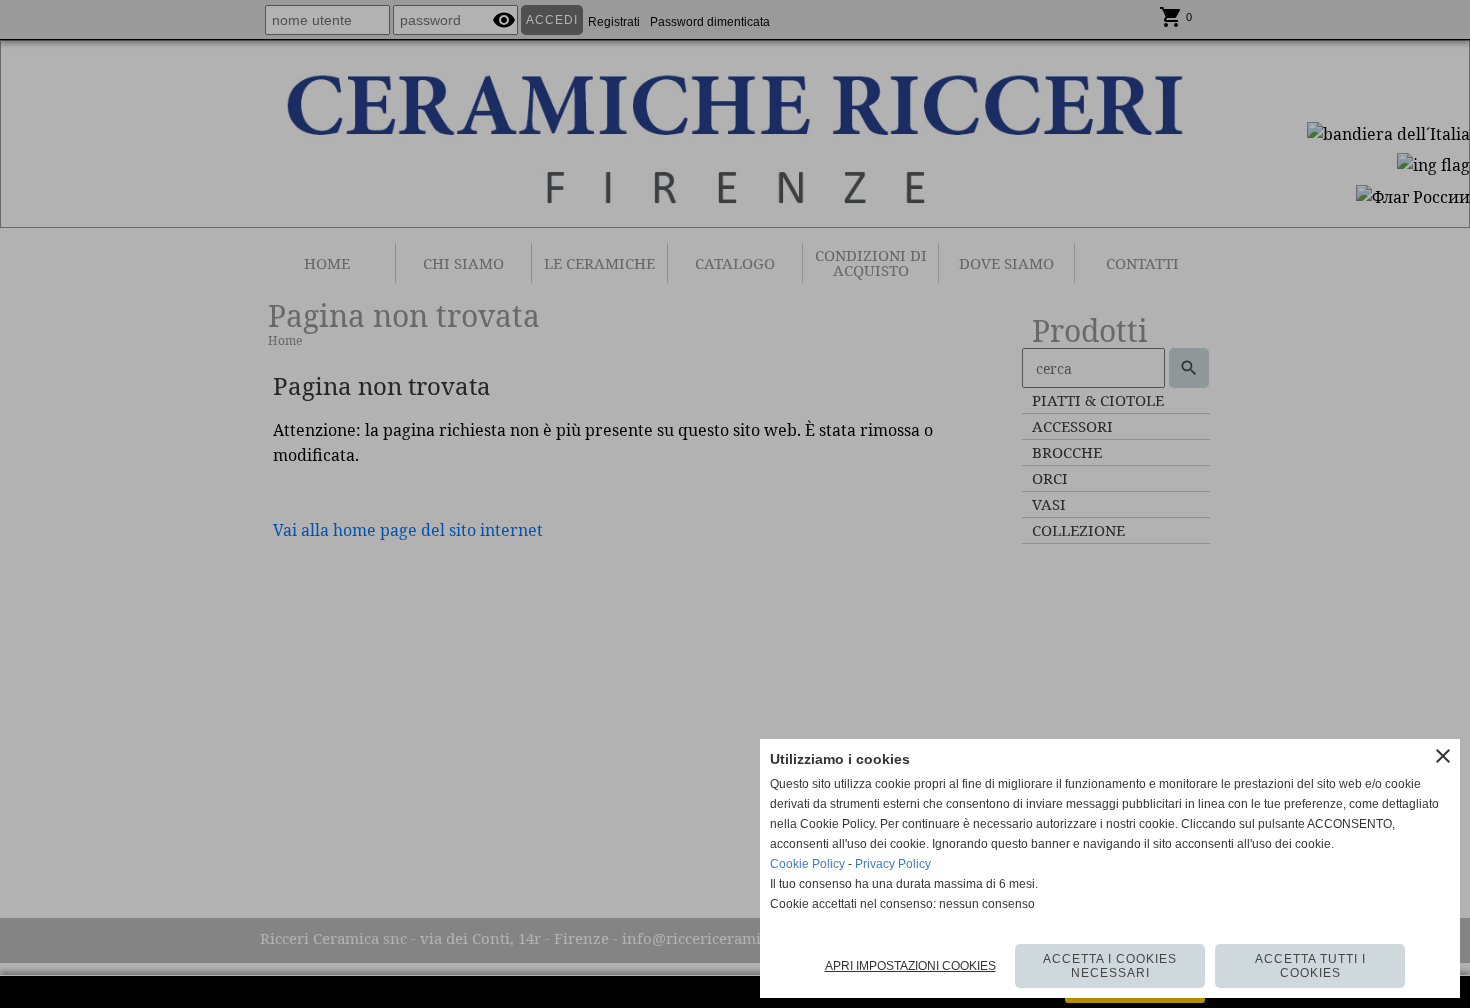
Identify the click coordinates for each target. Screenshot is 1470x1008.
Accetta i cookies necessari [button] (1110, 966)
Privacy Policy (893, 864)
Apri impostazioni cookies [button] (910, 966)
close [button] (1443, 756)
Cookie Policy (807, 864)
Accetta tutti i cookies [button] (1310, 966)
